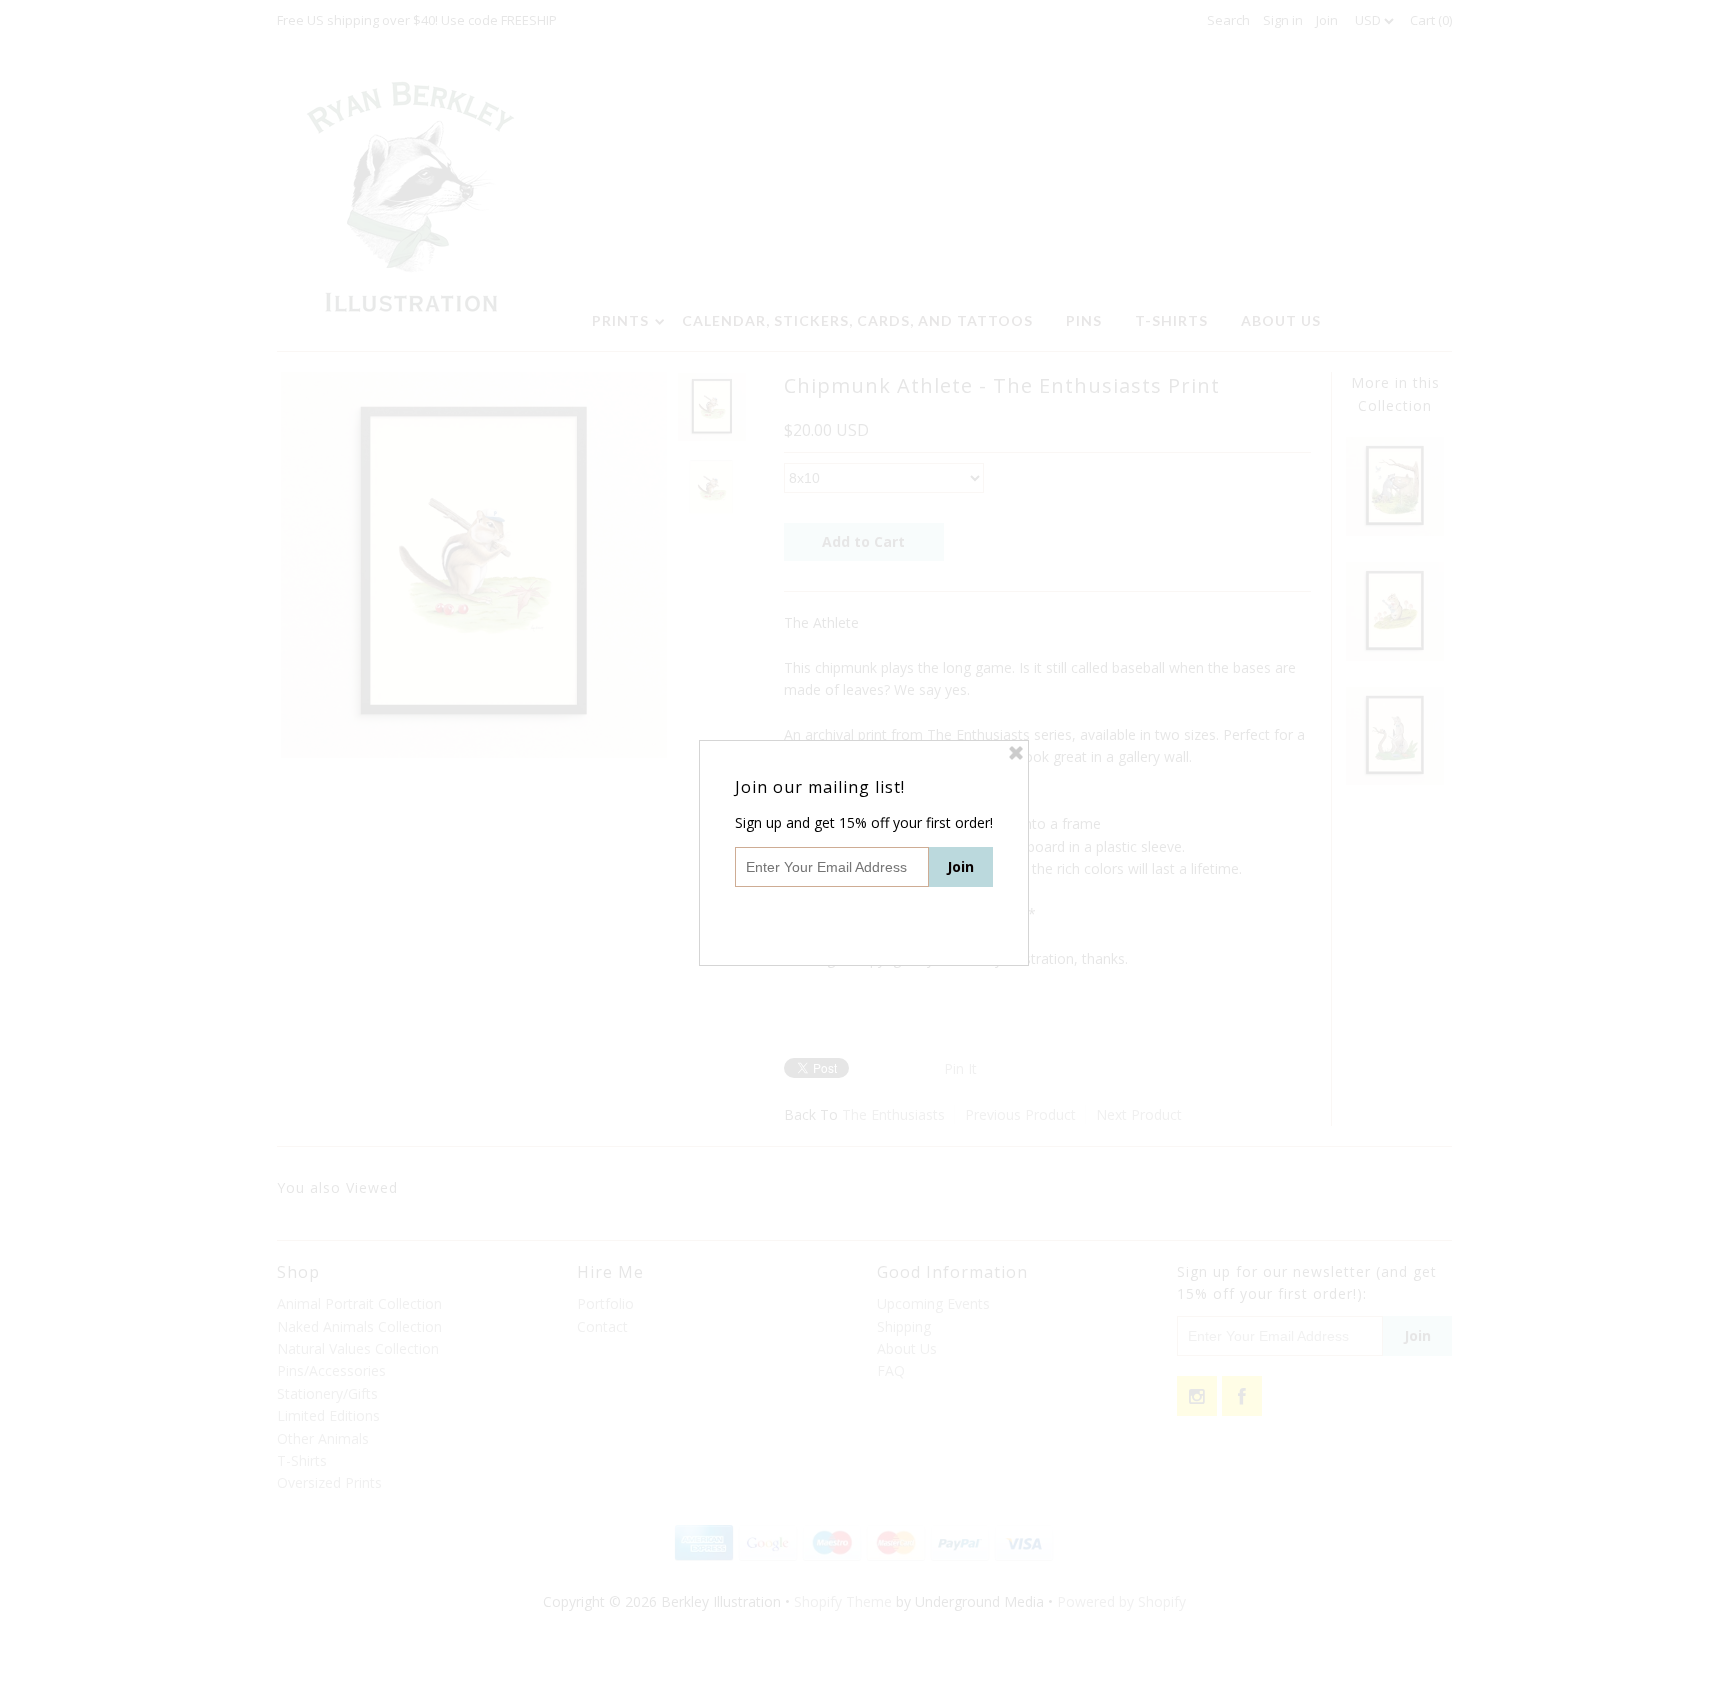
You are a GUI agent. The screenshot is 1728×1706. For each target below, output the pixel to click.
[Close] (1016, 753)
